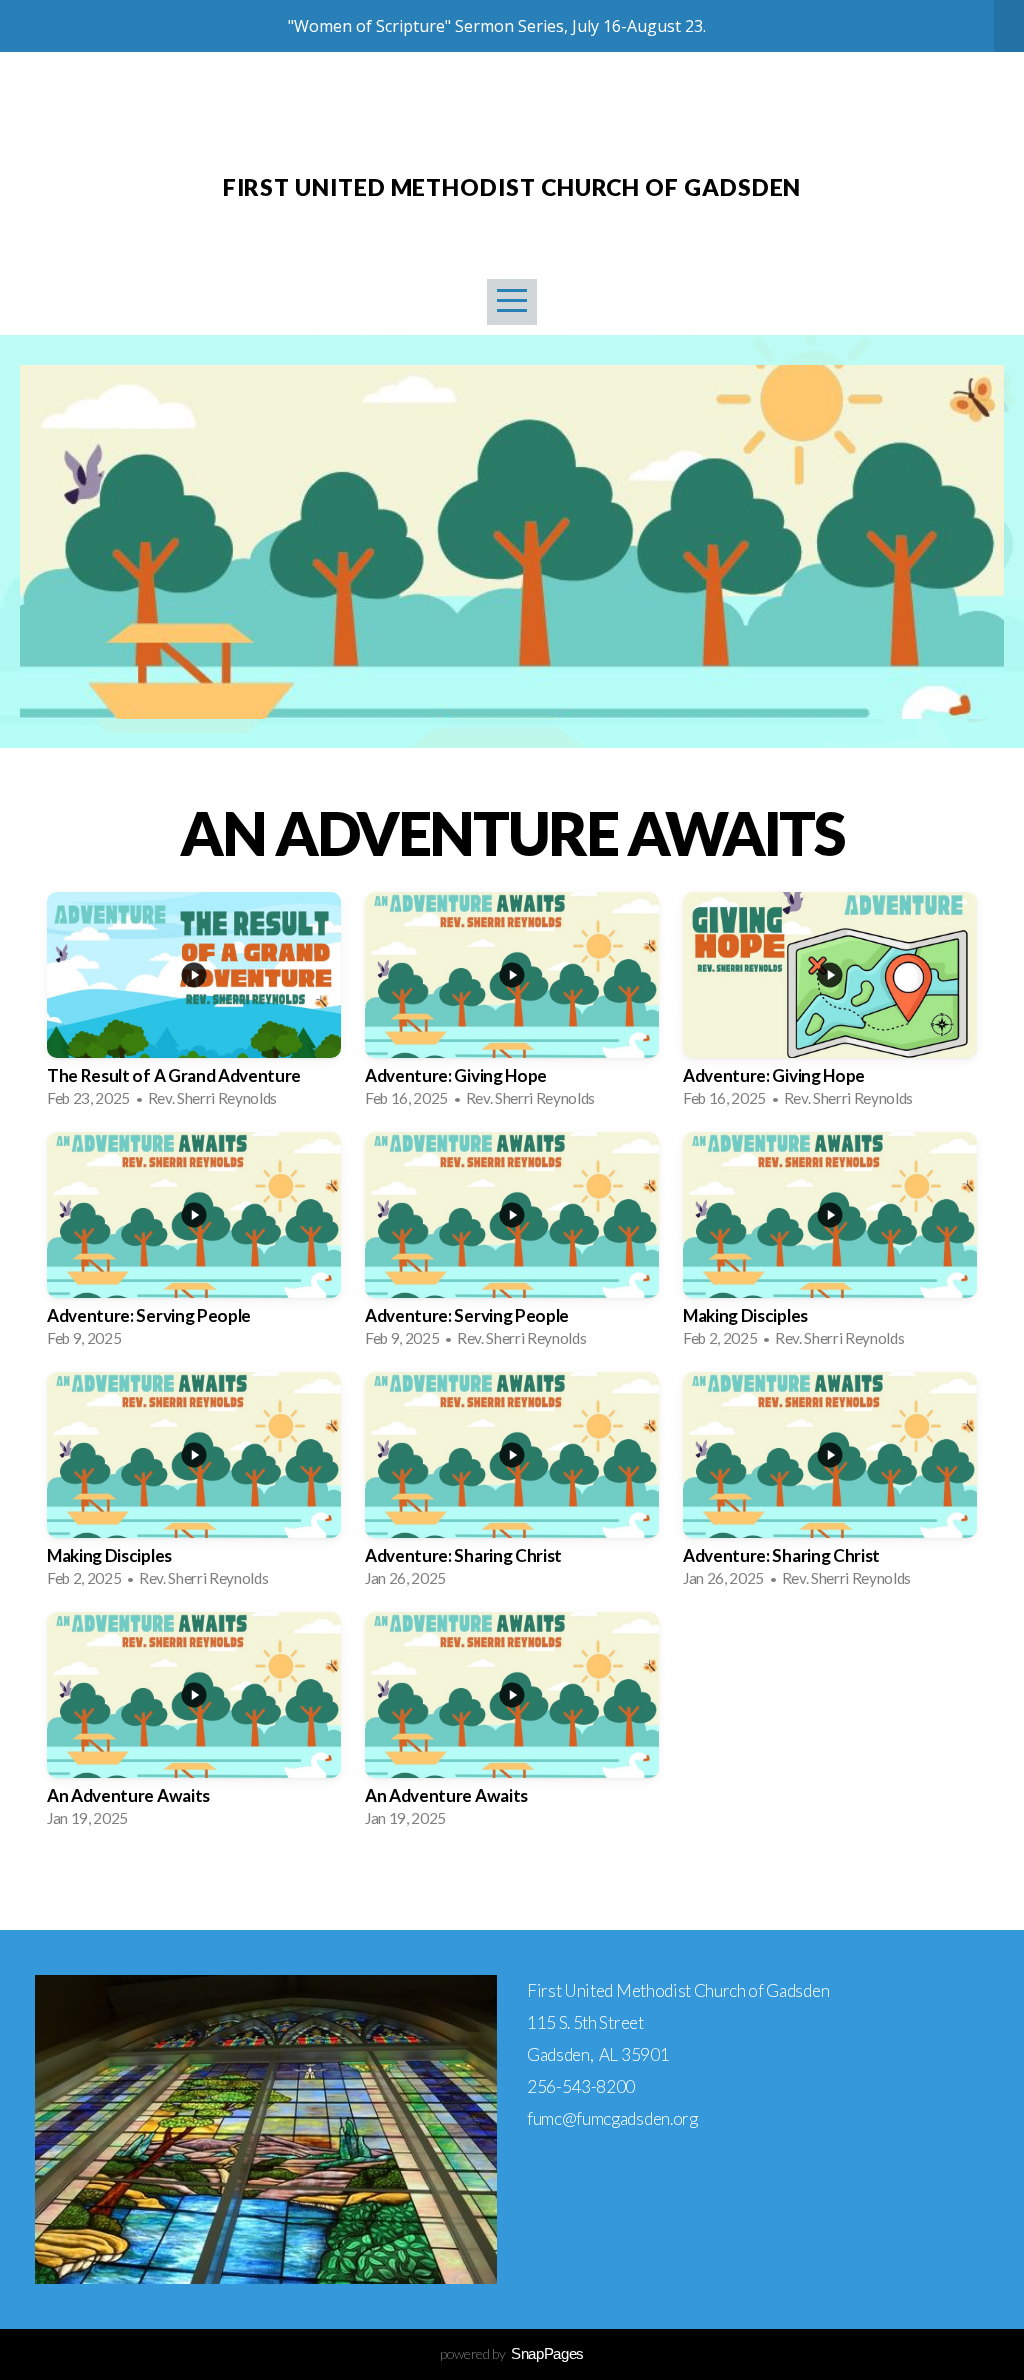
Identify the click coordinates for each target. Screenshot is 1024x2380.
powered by (512, 2353)
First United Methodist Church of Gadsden (512, 187)
